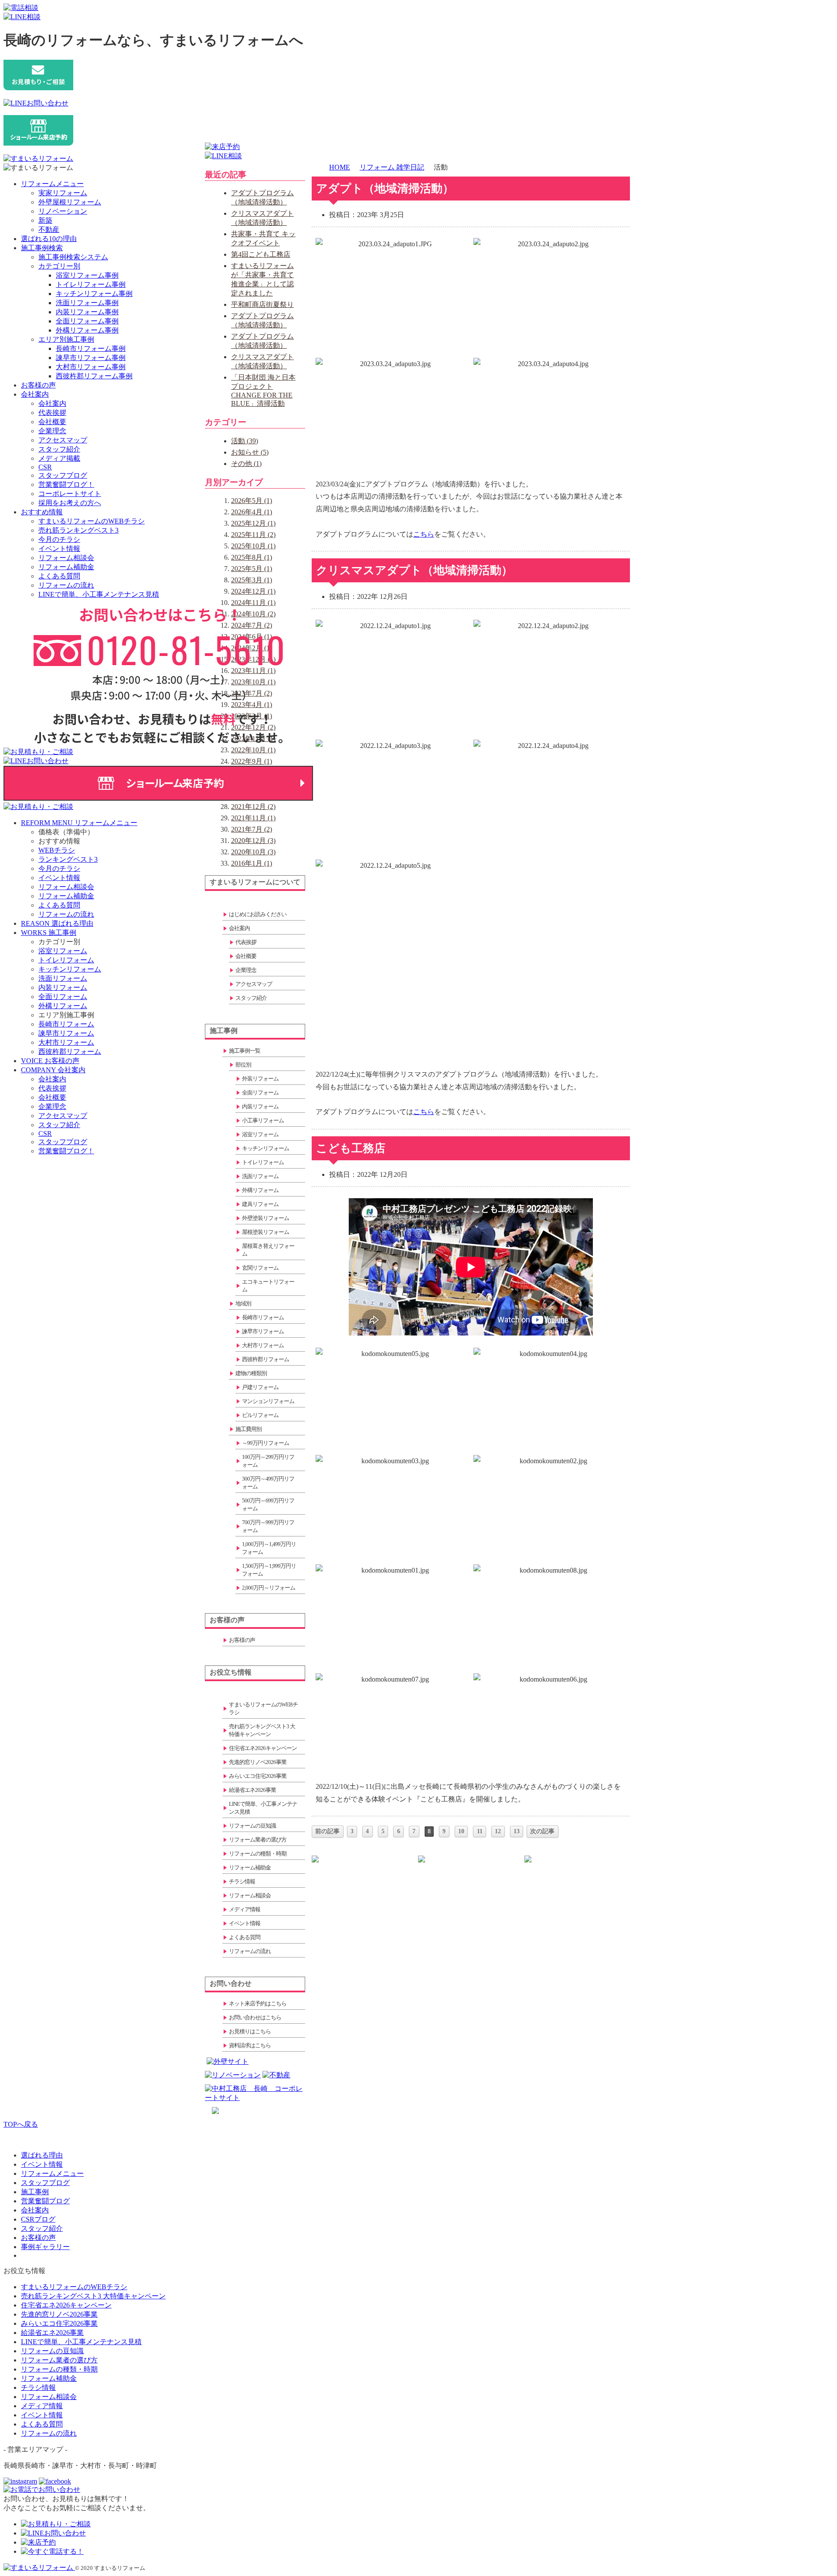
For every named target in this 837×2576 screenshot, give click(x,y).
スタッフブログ (63, 475)
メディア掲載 (59, 458)
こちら (424, 534)
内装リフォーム (63, 987)
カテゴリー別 (59, 266)
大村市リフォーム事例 (91, 367)
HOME (340, 167)
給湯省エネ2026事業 (52, 2333)
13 (517, 1831)
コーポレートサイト (70, 494)
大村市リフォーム (66, 1042)
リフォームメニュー (52, 184)
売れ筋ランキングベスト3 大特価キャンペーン (93, 2296)
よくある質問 (59, 576)
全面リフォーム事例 (87, 321)
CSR (45, 467)
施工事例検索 (42, 248)
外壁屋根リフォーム (70, 202)
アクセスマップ (63, 440)
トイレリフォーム (66, 960)
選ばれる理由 (42, 2155)
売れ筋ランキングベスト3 (78, 530)
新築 (45, 220)
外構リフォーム (63, 1006)
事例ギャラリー (45, 2247)
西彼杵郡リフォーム (70, 1052)
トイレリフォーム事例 (91, 284)
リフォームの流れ (66, 585)
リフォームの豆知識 (52, 2351)
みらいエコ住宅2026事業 (59, 2323)
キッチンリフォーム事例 (94, 294)
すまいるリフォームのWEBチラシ (92, 521)
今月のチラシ (59, 539)
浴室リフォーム (63, 951)
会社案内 (35, 394)
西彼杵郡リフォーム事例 (94, 376)
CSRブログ (38, 2219)
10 (461, 1831)
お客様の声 (38, 385)
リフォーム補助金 (66, 567)
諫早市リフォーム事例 (91, 358)
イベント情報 (59, 549)
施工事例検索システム (73, 257)
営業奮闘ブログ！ (66, 484)
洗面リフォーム (63, 978)
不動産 (49, 229)
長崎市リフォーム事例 (91, 348)
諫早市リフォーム (66, 1033)
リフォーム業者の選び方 (59, 2360)
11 (480, 1831)
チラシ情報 (38, 2387)
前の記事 (327, 1831)
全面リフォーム (63, 997)
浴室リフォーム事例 (87, 275)
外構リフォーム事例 (87, 330)
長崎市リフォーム (66, 1024)
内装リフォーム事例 (87, 312)
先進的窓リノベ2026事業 (59, 2314)
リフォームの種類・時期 (59, 2369)
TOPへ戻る (21, 2124)
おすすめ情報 (42, 512)
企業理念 (52, 431)
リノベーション (63, 211)
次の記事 (542, 1831)
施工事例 (35, 2192)
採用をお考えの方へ (70, 503)
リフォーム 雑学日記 (392, 167)
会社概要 (52, 422)
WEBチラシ (57, 850)
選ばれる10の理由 (49, 239)
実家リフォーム (63, 193)
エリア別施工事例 (66, 339)
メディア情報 (42, 2406)
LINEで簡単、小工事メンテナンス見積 (99, 594)
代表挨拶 (52, 413)
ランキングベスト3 (68, 859)
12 (498, 1831)
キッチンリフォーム (70, 969)
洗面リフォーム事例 (87, 303)
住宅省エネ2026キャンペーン (66, 2305)
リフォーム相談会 (66, 558)
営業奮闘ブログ (45, 2201)
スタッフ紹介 (59, 449)
